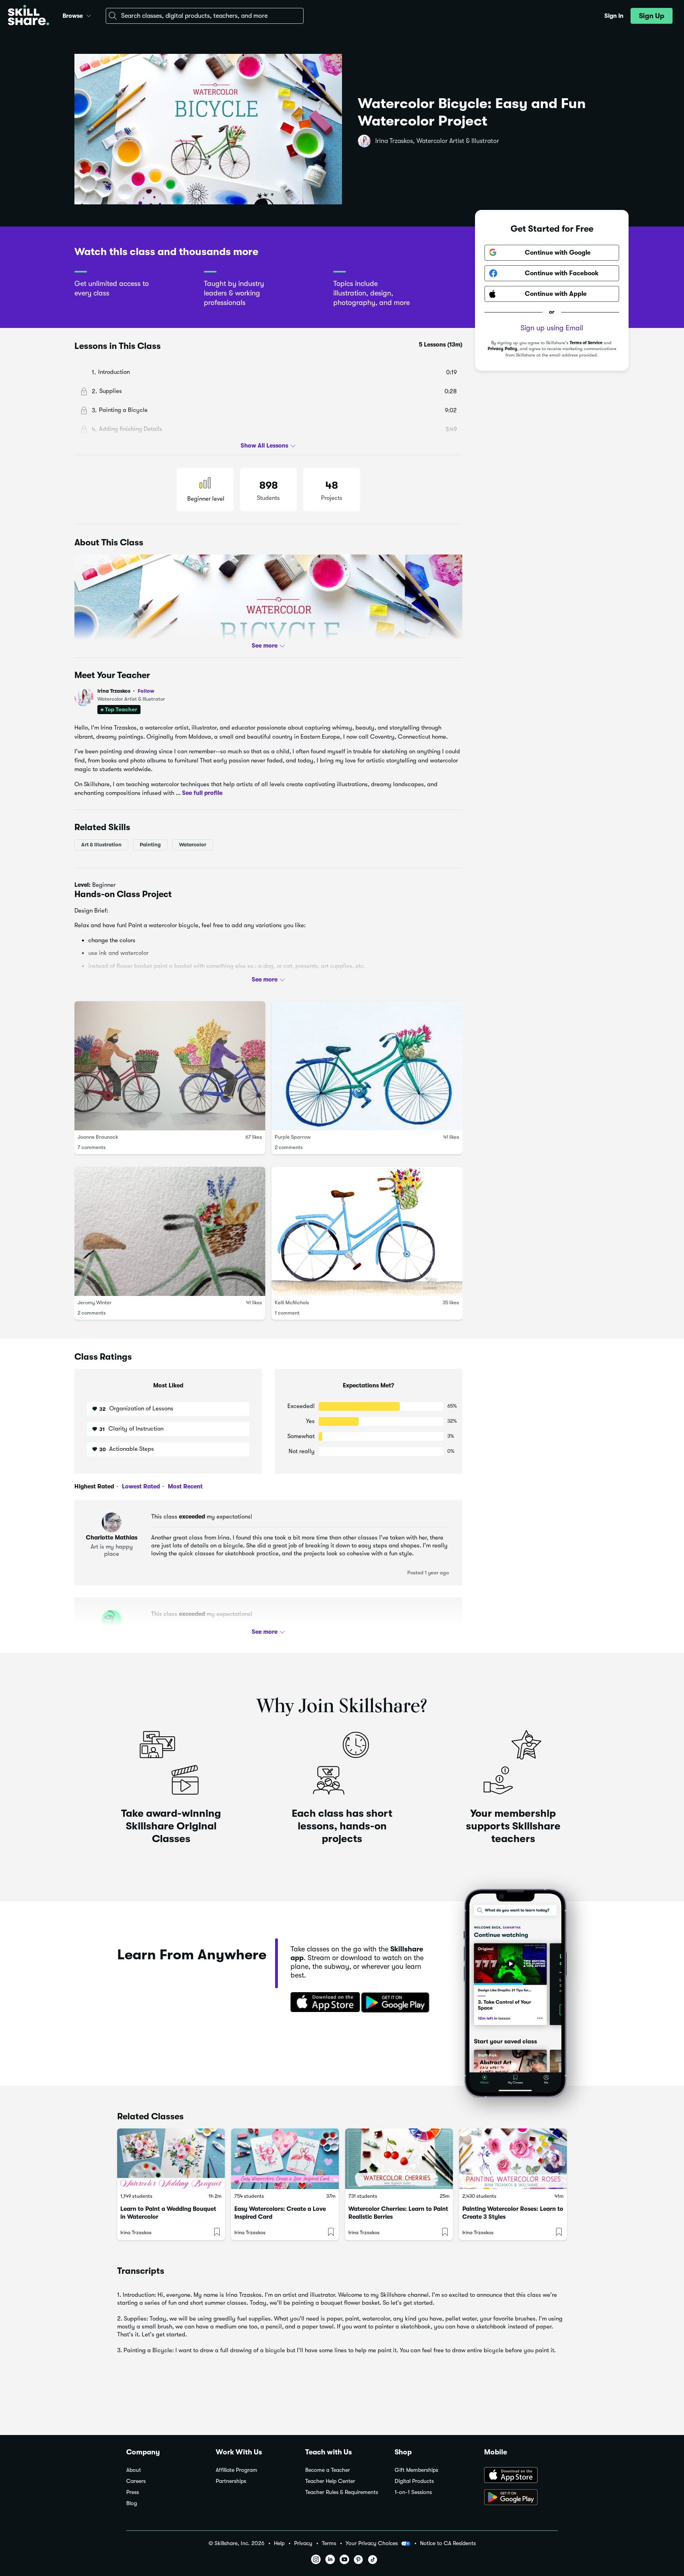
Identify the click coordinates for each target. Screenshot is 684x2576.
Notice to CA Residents (448, 2543)
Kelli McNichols (292, 1302)
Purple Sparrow (293, 1137)
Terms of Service (586, 343)
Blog (132, 2503)
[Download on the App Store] (323, 2003)
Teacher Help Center (330, 2481)
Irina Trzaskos (126, 691)
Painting (150, 845)
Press (133, 2492)
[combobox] (205, 16)
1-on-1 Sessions (413, 2492)
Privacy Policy (503, 349)
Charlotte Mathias (112, 1538)
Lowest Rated (140, 1486)
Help (279, 2543)
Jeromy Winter (95, 1302)
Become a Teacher (328, 2470)
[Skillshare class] (171, 2159)
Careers (136, 2481)
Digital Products (414, 2481)
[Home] (28, 16)
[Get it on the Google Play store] (397, 2003)
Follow (146, 691)
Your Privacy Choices (372, 2543)
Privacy (303, 2543)
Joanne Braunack (98, 1137)
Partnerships (231, 2481)
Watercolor (193, 845)
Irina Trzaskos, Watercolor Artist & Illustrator (437, 141)
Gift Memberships (416, 2470)
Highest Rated (94, 1486)
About (134, 2470)
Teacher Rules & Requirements (342, 2492)
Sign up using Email (552, 328)
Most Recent (184, 1486)
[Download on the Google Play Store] (521, 2498)
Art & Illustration (101, 845)
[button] (89, 15)
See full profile (202, 793)
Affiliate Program (237, 2470)
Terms (329, 2543)
